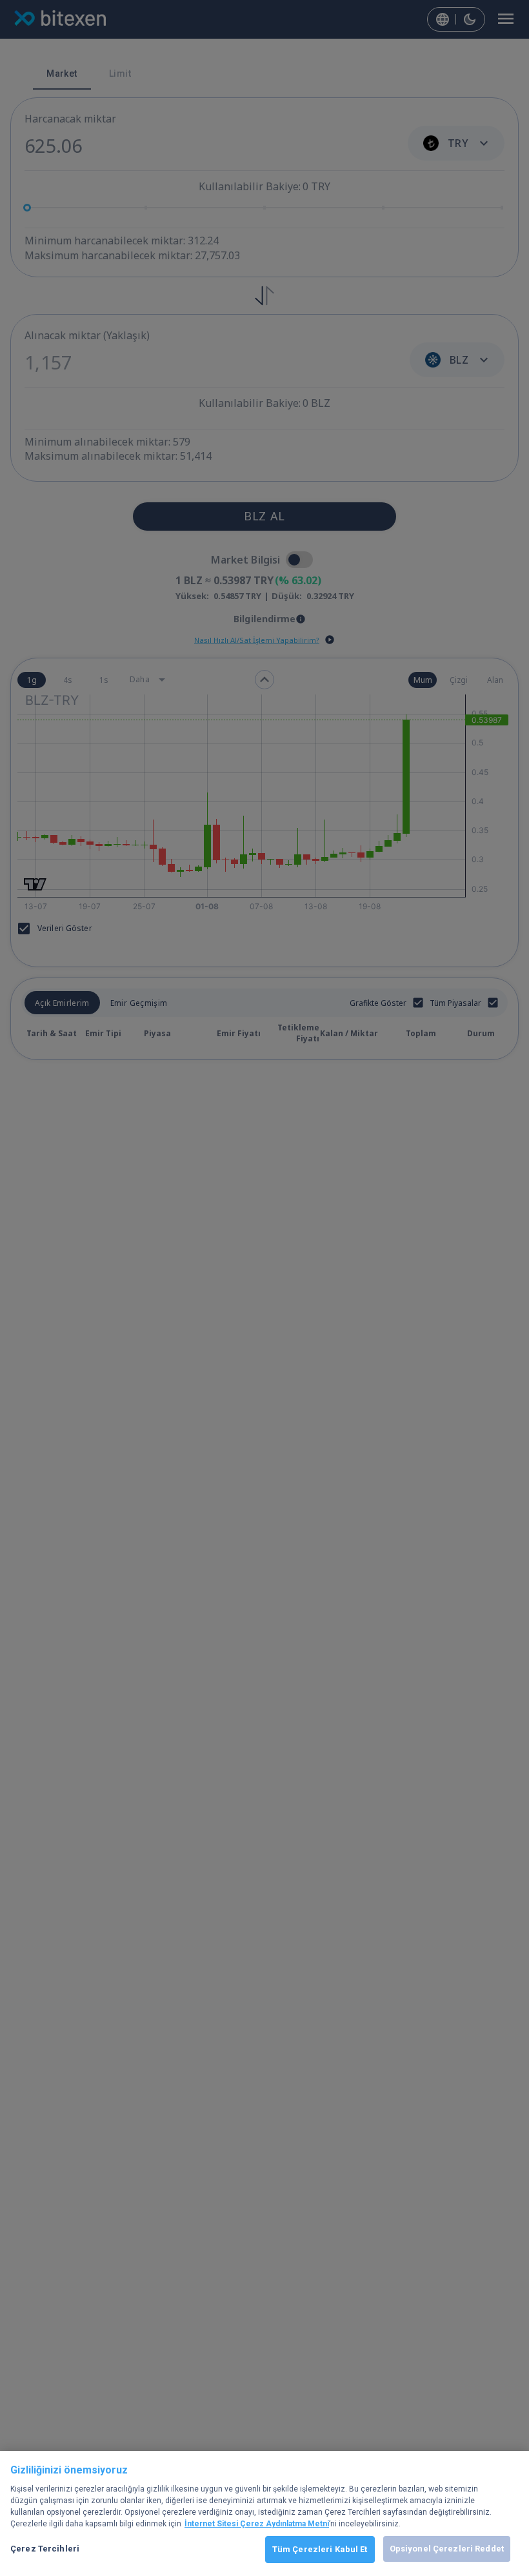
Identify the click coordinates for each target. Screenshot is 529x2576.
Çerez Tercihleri (45, 2549)
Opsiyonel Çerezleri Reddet (447, 2549)
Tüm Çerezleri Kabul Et (320, 2549)
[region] (264, 2513)
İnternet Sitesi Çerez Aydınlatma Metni (257, 2524)
